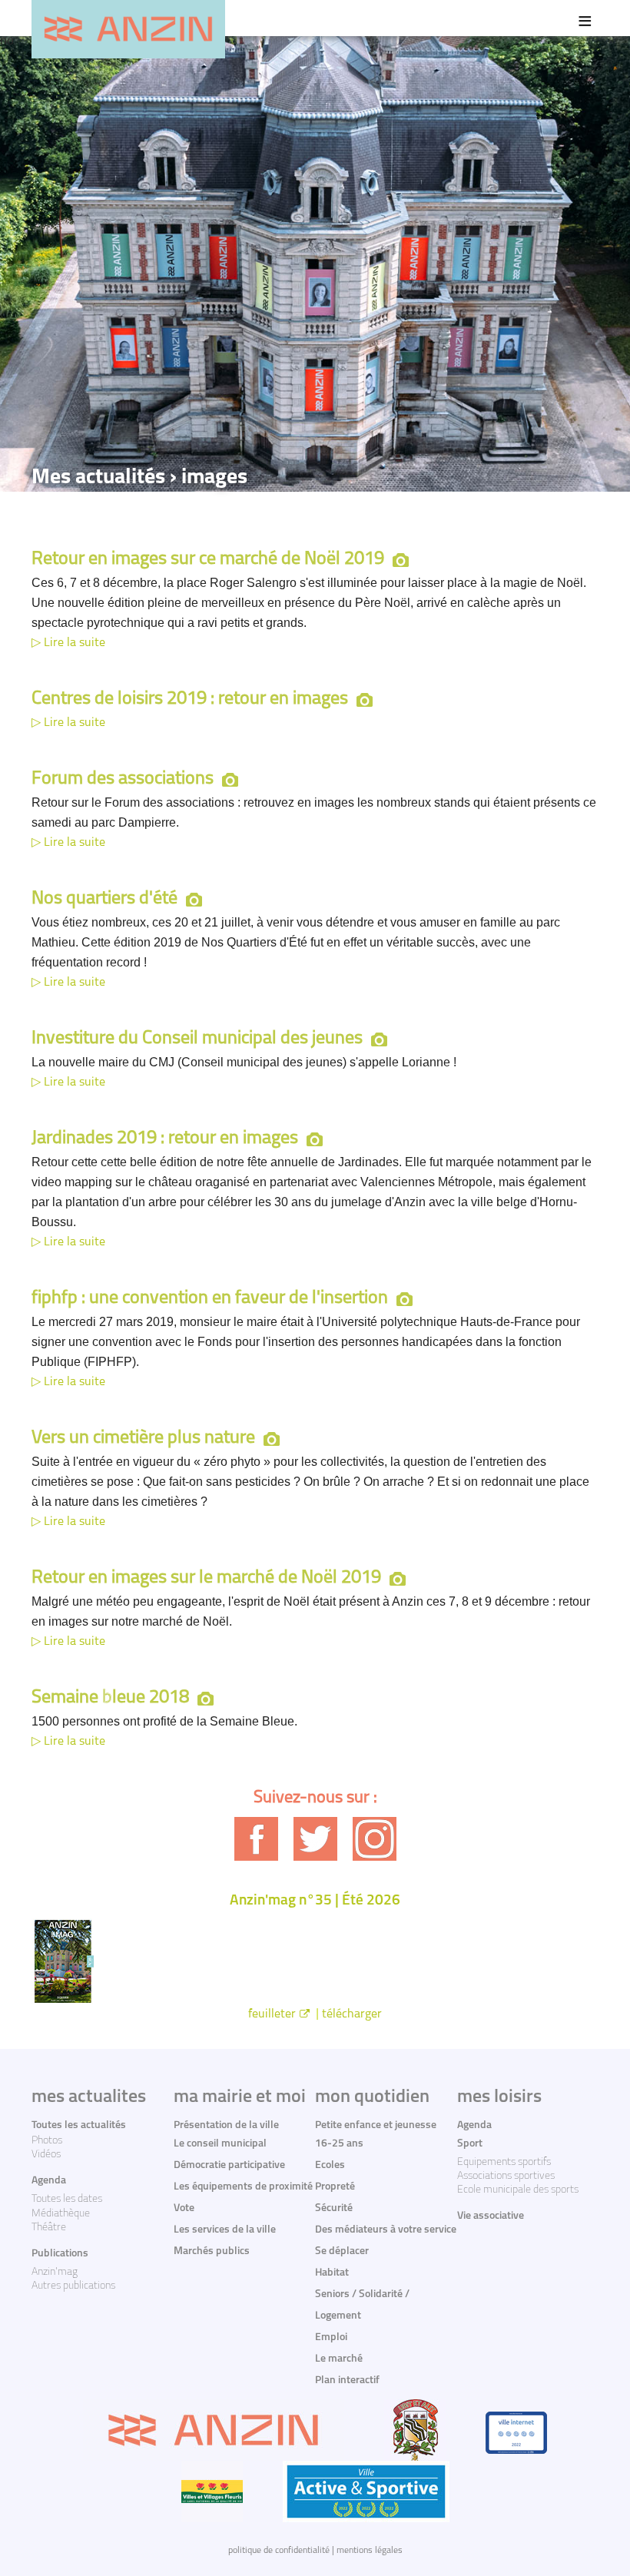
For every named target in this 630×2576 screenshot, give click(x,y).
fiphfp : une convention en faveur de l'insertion (210, 1298)
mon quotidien (372, 2097)
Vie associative (491, 2216)
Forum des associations (123, 779)
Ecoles (330, 2165)
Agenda (49, 2181)
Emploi (331, 2337)
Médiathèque (61, 2214)
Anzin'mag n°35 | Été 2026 (315, 1901)
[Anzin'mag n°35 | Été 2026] (315, 1961)
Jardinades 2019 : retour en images (165, 1139)
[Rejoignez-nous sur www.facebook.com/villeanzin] (256, 1839)
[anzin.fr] (128, 29)
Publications (60, 2254)
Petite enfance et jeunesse (376, 2125)
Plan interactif (347, 2380)
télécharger (352, 2014)
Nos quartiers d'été (104, 899)
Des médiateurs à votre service (386, 2230)
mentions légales (370, 2551)
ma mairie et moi (240, 2097)
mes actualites (89, 2097)
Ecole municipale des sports (518, 2190)
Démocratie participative (229, 2165)
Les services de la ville (225, 2230)
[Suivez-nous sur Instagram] (375, 1839)
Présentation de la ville (226, 2125)
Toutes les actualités (79, 2125)
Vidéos (46, 2155)
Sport (470, 2144)
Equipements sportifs (504, 2162)
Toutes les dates (67, 2199)
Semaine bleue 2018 (110, 1698)
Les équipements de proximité (243, 2187)
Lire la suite (75, 643)
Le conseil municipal (220, 2144)
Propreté (335, 2187)
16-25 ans (339, 2144)
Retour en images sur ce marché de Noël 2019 (208, 559)
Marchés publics (212, 2251)
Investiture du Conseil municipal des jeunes (197, 1039)
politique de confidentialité (279, 2551)
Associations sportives (506, 2176)
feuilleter (272, 2014)
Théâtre (49, 2228)
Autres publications (73, 2286)
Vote (184, 2208)
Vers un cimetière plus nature (143, 1438)
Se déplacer (342, 2251)
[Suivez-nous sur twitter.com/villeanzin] (315, 1839)
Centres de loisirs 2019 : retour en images (190, 699)
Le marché (339, 2359)
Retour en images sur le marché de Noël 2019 (206, 1578)
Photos (47, 2141)
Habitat (332, 2273)
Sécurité (334, 2208)
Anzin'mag (55, 2272)
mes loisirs (499, 2097)
